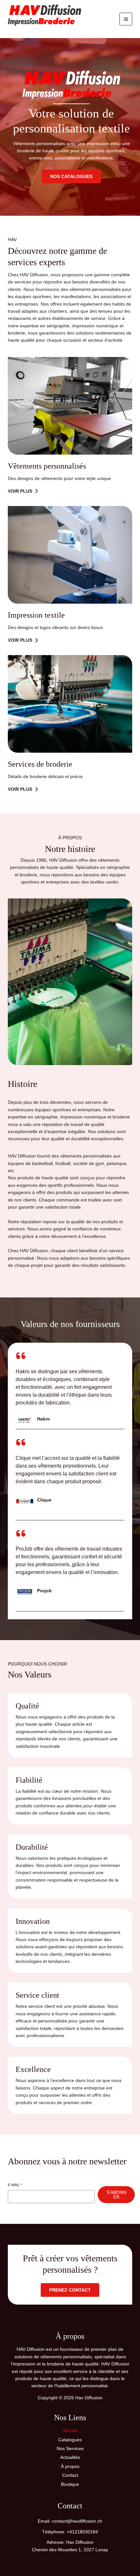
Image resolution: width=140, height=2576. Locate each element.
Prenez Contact (70, 2290)
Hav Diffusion (27, 30)
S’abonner (116, 2195)
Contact (70, 2475)
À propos (70, 2466)
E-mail (15, 2185)
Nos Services (70, 2448)
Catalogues (70, 2440)
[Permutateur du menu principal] (126, 19)
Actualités (70, 2457)
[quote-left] (21, 1356)
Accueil (70, 2431)
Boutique (70, 2484)
